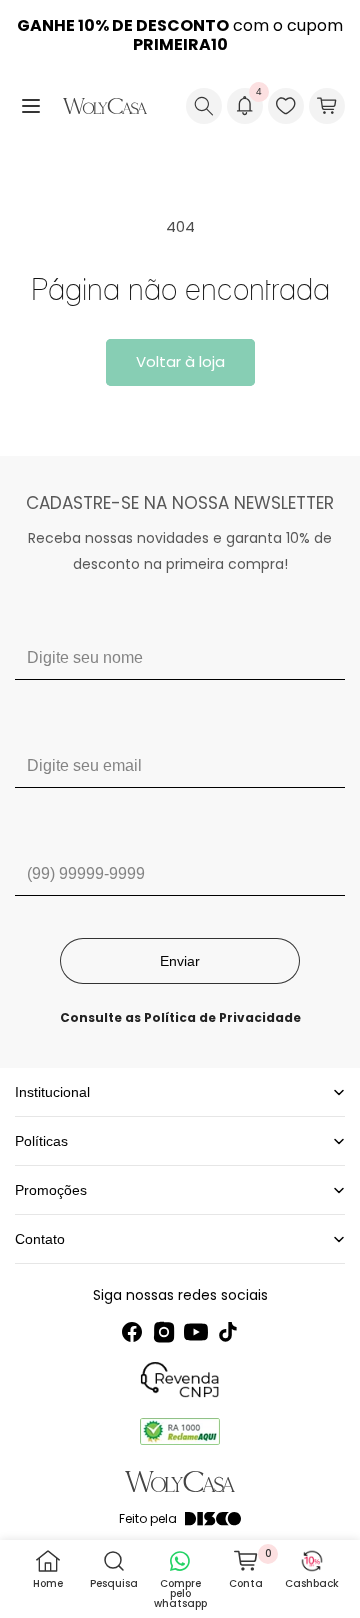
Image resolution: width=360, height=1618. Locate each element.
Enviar (180, 961)
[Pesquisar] (204, 106)
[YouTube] (196, 1332)
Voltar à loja (180, 361)
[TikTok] (228, 1332)
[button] (31, 106)
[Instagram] (164, 1332)
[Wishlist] (286, 106)
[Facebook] (132, 1332)
